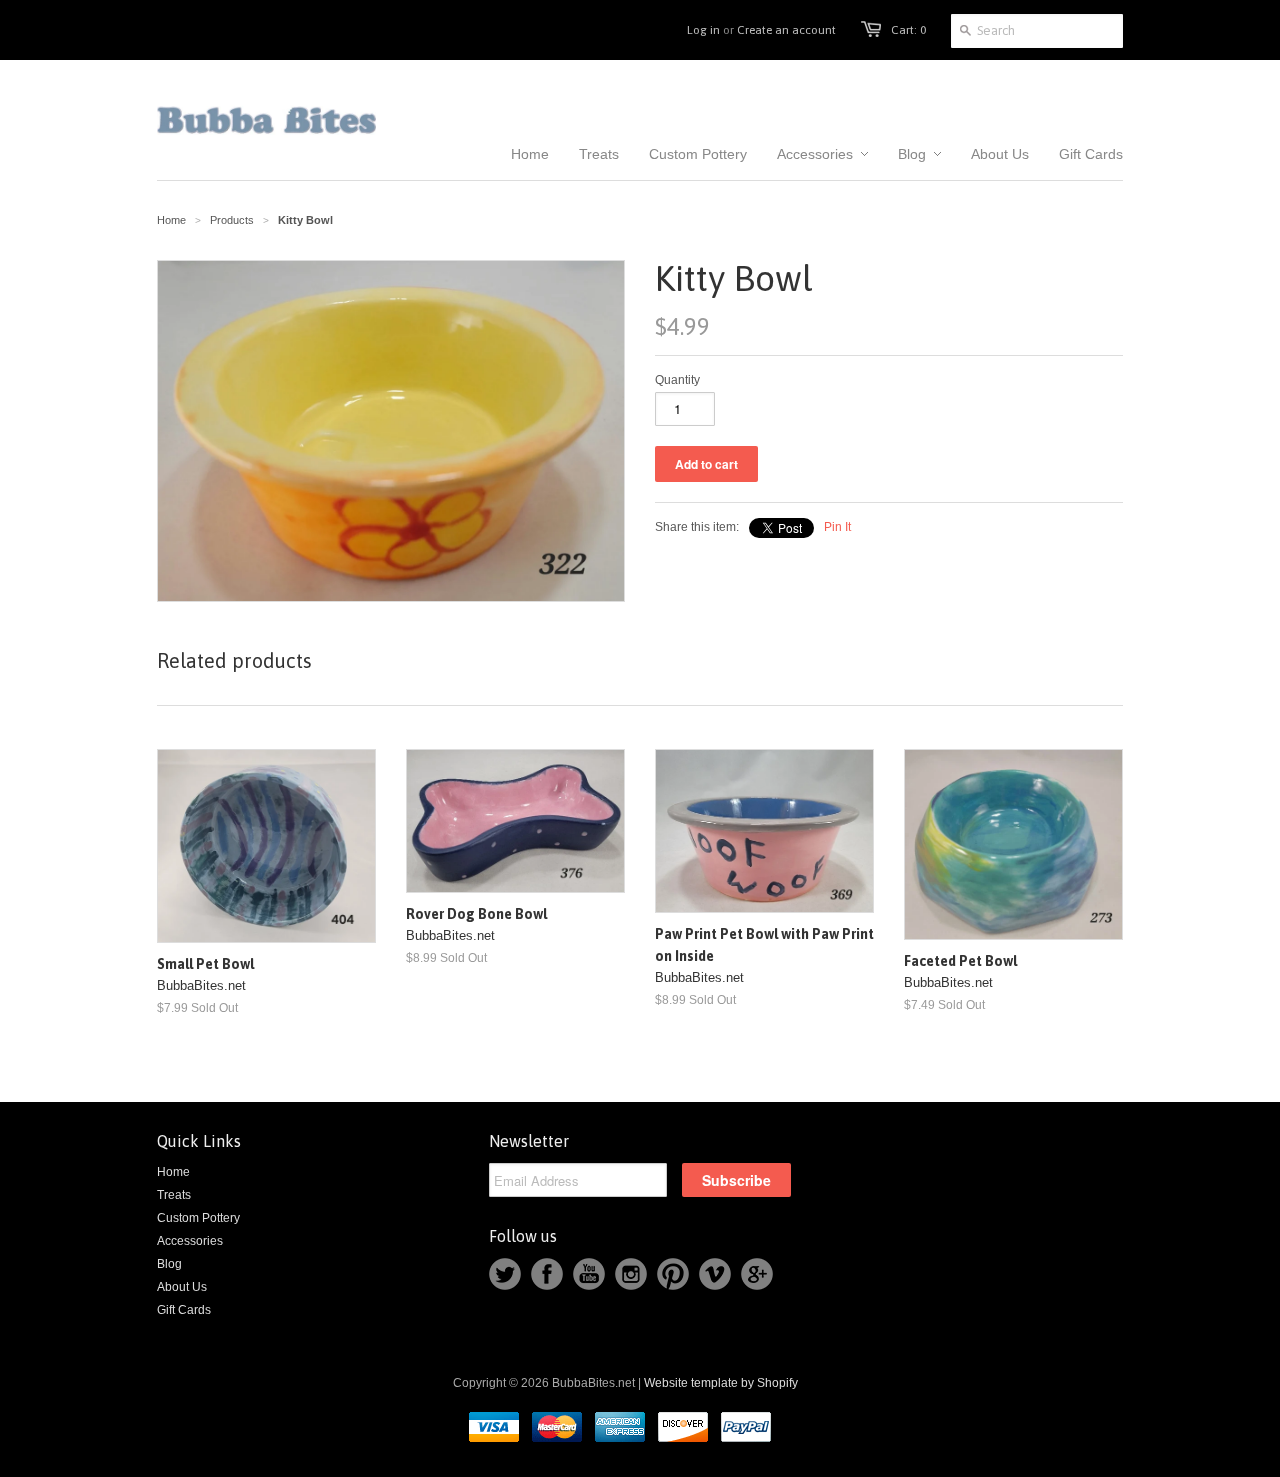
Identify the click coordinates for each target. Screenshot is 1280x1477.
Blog (169, 1264)
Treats (174, 1195)
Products (232, 220)
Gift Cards (184, 1310)
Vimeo (715, 1274)
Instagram (631, 1274)
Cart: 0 (908, 30)
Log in (703, 30)
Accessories (190, 1241)
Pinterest (673, 1274)
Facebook (547, 1274)
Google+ (757, 1274)
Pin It (837, 527)
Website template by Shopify (721, 1383)
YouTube (589, 1274)
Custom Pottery (198, 1218)
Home (173, 1172)
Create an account (786, 30)
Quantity (677, 380)
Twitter (505, 1274)
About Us (182, 1287)
